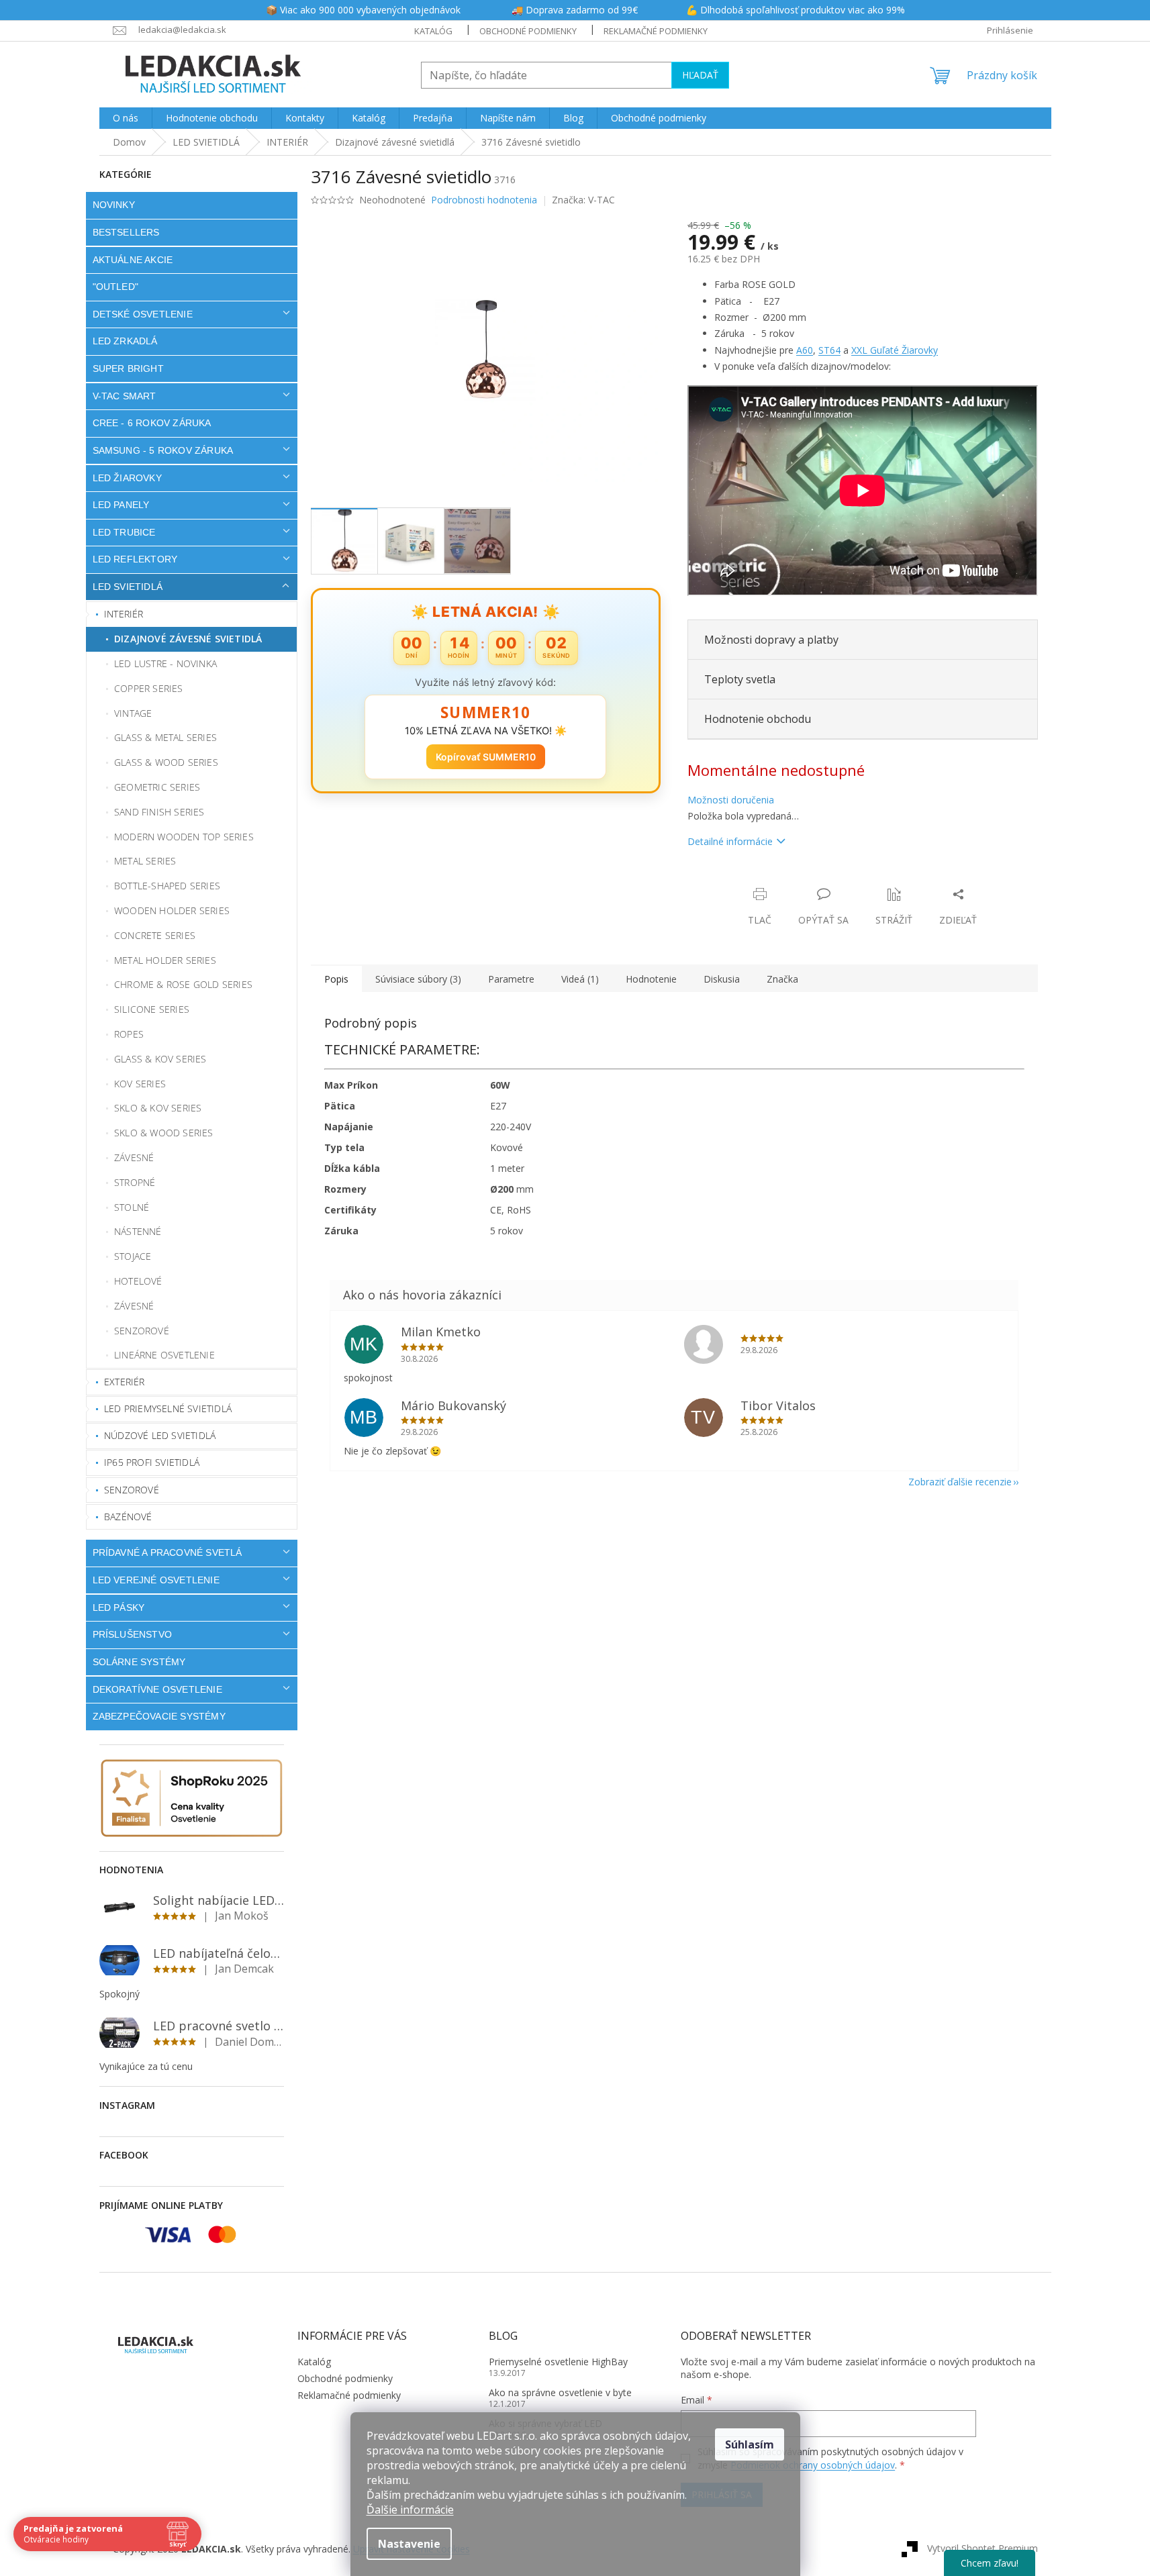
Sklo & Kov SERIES (158, 1108)
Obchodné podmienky (528, 31)
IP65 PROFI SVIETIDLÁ (152, 1462)
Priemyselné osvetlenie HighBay (558, 2362)
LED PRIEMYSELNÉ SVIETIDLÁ (168, 1408)
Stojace (133, 1256)
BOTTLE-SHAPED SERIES (167, 886)
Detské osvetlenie (143, 314)
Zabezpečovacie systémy (159, 1716)
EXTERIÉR (125, 1382)
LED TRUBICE (124, 532)
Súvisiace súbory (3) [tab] (418, 979)
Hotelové (138, 1281)
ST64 (829, 350)
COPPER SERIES (149, 688)
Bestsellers (126, 232)
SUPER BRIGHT (128, 368)
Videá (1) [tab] (580, 979)
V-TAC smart (125, 396)
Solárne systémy (139, 1662)
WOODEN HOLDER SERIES (172, 910)
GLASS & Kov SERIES (160, 1059)
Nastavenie (409, 2544)
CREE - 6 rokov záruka (152, 423)
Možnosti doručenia (731, 800)
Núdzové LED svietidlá (160, 1435)
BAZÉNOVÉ (128, 1517)
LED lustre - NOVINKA (165, 663)
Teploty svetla (740, 679)
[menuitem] (126, 118)
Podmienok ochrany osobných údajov (813, 2465)
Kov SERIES (140, 1084)
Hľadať (700, 75)
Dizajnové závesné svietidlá (188, 639)
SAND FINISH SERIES (159, 812)
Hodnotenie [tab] (651, 979)
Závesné (134, 1157)
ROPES (129, 1034)
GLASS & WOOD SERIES (166, 762)
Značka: (583, 200)
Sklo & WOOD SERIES (164, 1133)
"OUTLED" (116, 287)
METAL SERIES (145, 861)
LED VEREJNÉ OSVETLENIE (156, 1580)
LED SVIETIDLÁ (128, 587)
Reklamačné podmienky (656, 31)
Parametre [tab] (511, 979)
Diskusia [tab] (722, 979)
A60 (805, 350)
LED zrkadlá (125, 341)
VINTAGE (133, 713)
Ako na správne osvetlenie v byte (560, 2392)
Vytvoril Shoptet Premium (983, 2548)
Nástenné (138, 1231)
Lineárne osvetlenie (164, 1355)
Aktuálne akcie (133, 260)
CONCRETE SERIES (155, 935)
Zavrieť (779, 880)
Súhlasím (750, 2444)
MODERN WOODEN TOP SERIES (184, 837)
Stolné (132, 1207)
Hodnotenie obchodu (758, 719)
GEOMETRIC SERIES (157, 787)
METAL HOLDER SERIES (165, 960)
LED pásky (119, 1607)
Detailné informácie (730, 841)
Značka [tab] (782, 979)
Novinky (114, 205)
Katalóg (433, 31)
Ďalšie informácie (410, 2510)
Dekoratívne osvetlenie (157, 1689)
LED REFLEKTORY (135, 559)
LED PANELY (121, 505)
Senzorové (142, 1331)
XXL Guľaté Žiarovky (895, 350)
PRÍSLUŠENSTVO (133, 1634)
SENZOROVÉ (132, 1490)
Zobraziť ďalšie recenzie (960, 1482)
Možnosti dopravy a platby (771, 640)
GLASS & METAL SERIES (165, 737)
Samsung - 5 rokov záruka (163, 450)
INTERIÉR (124, 614)
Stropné (135, 1182)
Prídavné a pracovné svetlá (167, 1552)
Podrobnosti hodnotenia (484, 200)
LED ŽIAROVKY (127, 478)
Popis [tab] (336, 979)
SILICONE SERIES (152, 1009)
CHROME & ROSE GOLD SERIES (183, 984)
